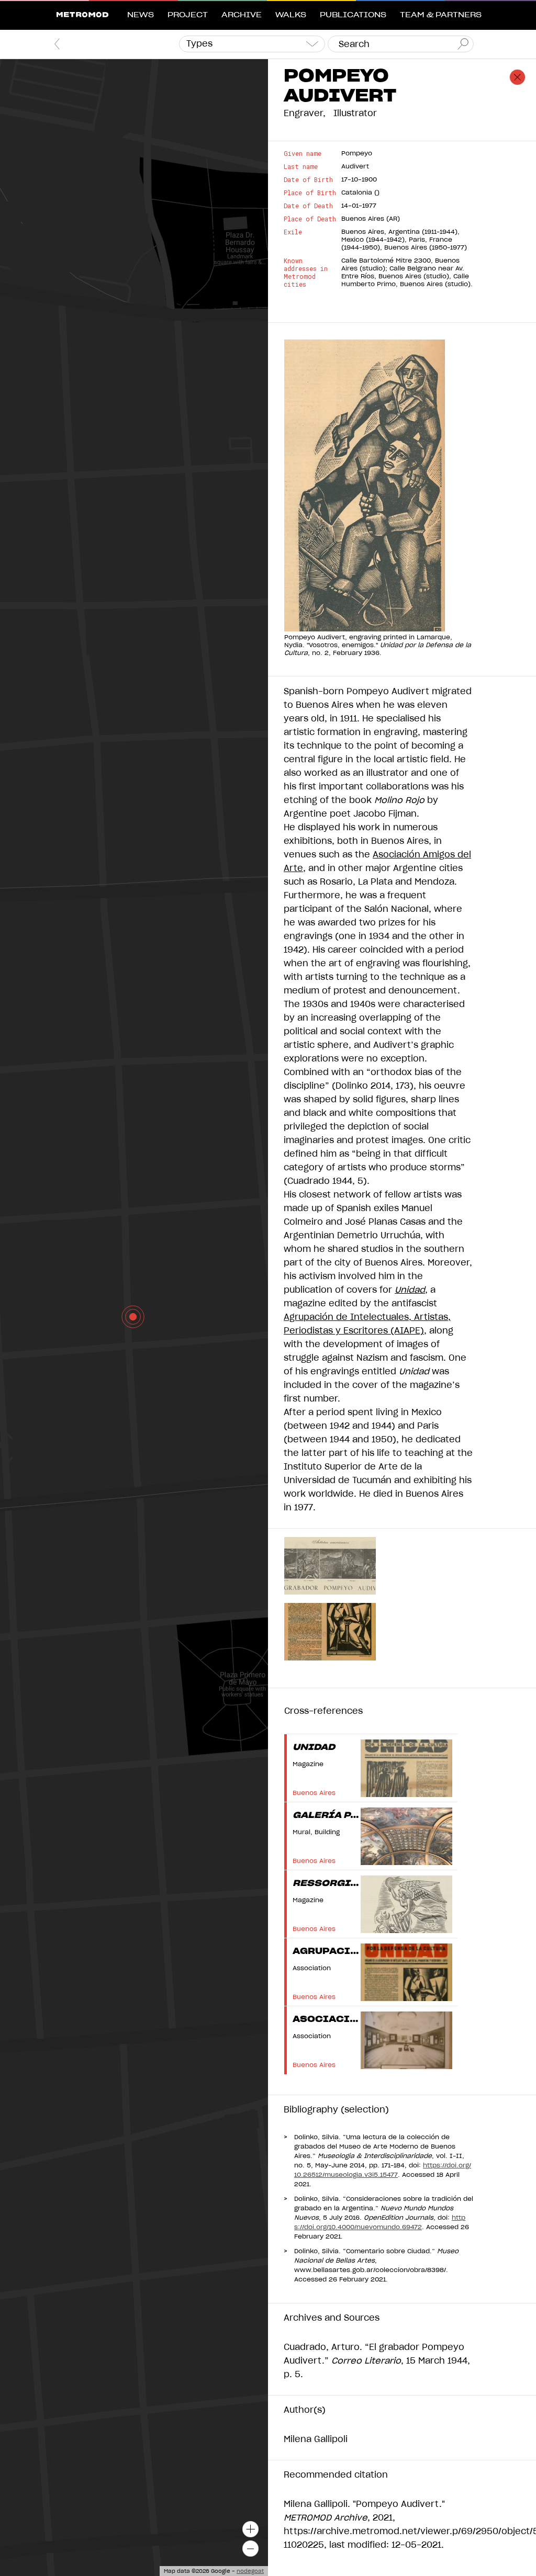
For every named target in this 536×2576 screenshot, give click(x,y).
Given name (303, 154)
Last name (301, 167)
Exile (293, 232)
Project (188, 15)
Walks (291, 15)
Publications (353, 15)
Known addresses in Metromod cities (306, 273)
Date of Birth (308, 180)
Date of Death (308, 206)
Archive (242, 15)
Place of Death (310, 219)
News (141, 15)
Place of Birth (310, 193)
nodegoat (250, 2571)
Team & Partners (441, 15)
